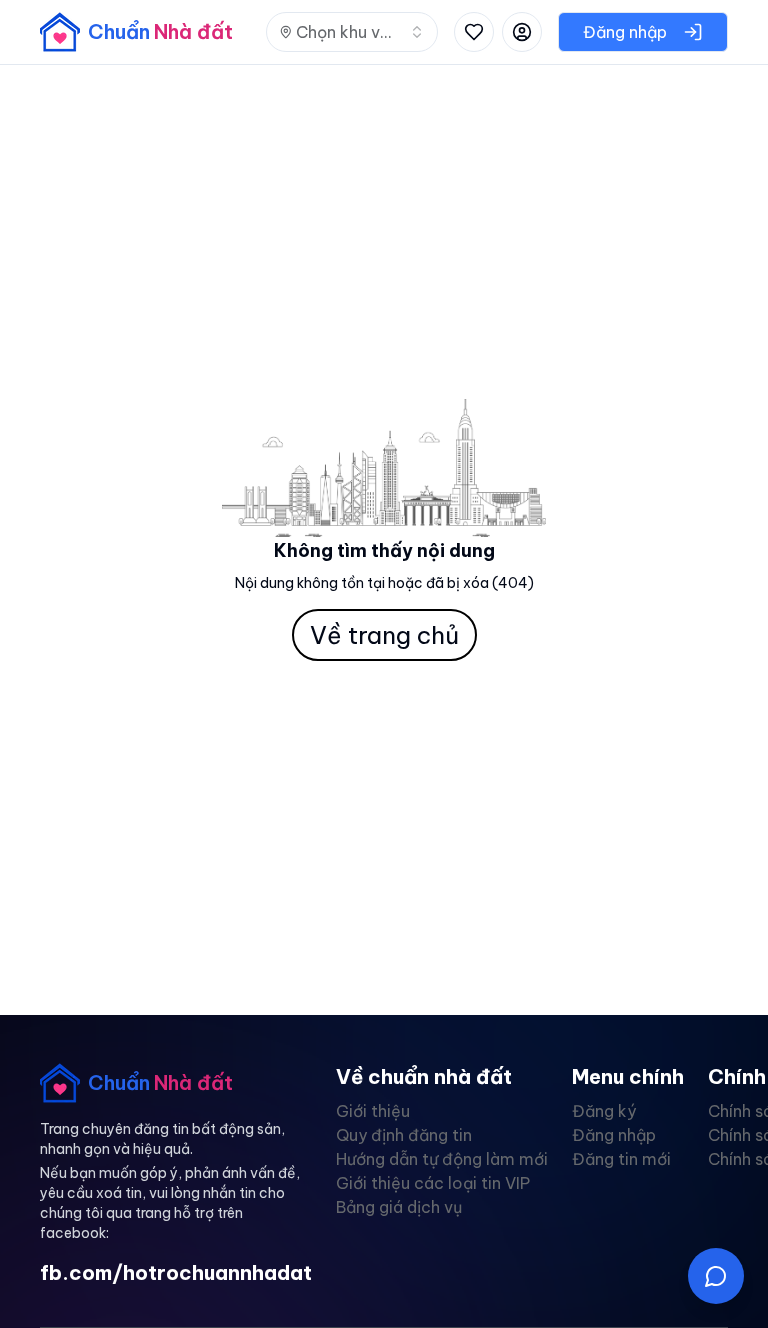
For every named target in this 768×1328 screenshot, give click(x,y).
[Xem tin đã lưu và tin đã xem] (474, 32)
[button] (716, 1276)
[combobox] (352, 32)
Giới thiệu (373, 1111)
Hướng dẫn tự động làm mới (442, 1159)
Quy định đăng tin (404, 1135)
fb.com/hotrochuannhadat (176, 1272)
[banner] (136, 32)
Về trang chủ (384, 635)
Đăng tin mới (621, 1159)
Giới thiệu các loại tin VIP (433, 1183)
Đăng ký (604, 1111)
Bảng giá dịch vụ (399, 1207)
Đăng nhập (614, 1135)
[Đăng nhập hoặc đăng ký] (522, 32)
